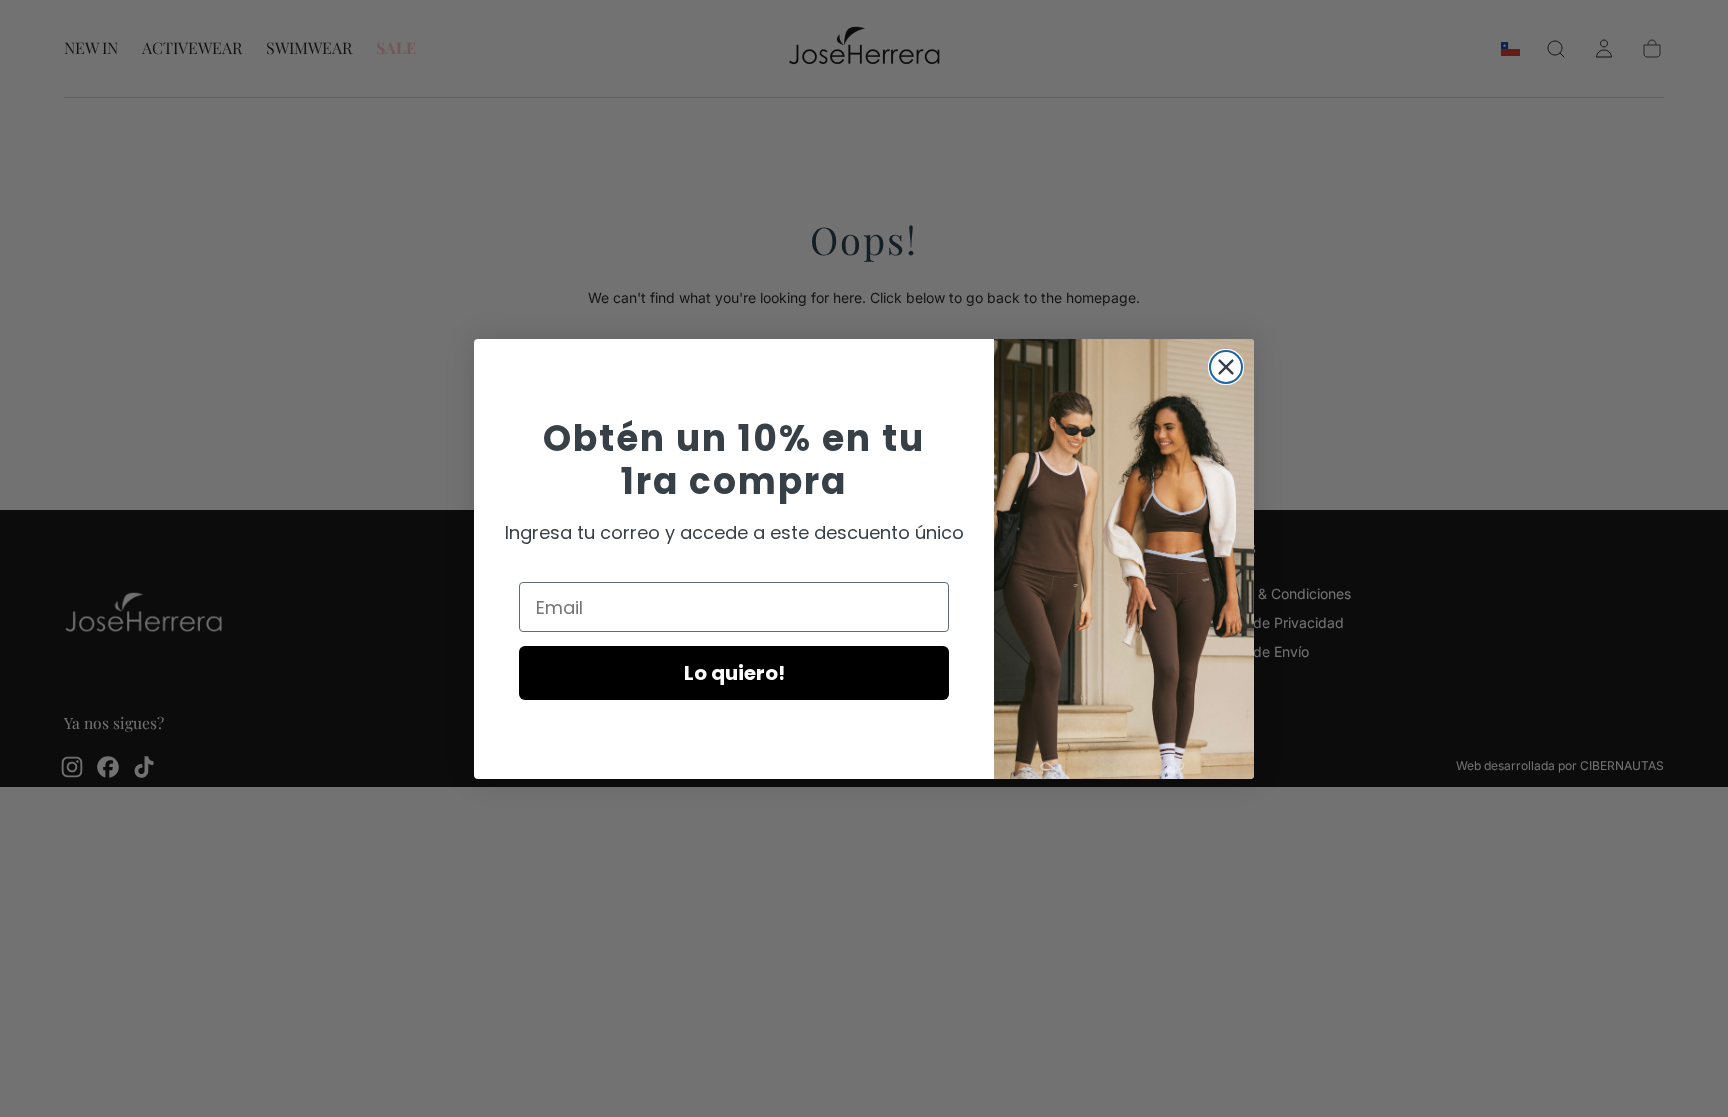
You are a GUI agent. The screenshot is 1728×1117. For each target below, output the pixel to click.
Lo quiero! (734, 673)
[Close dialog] (1226, 367)
